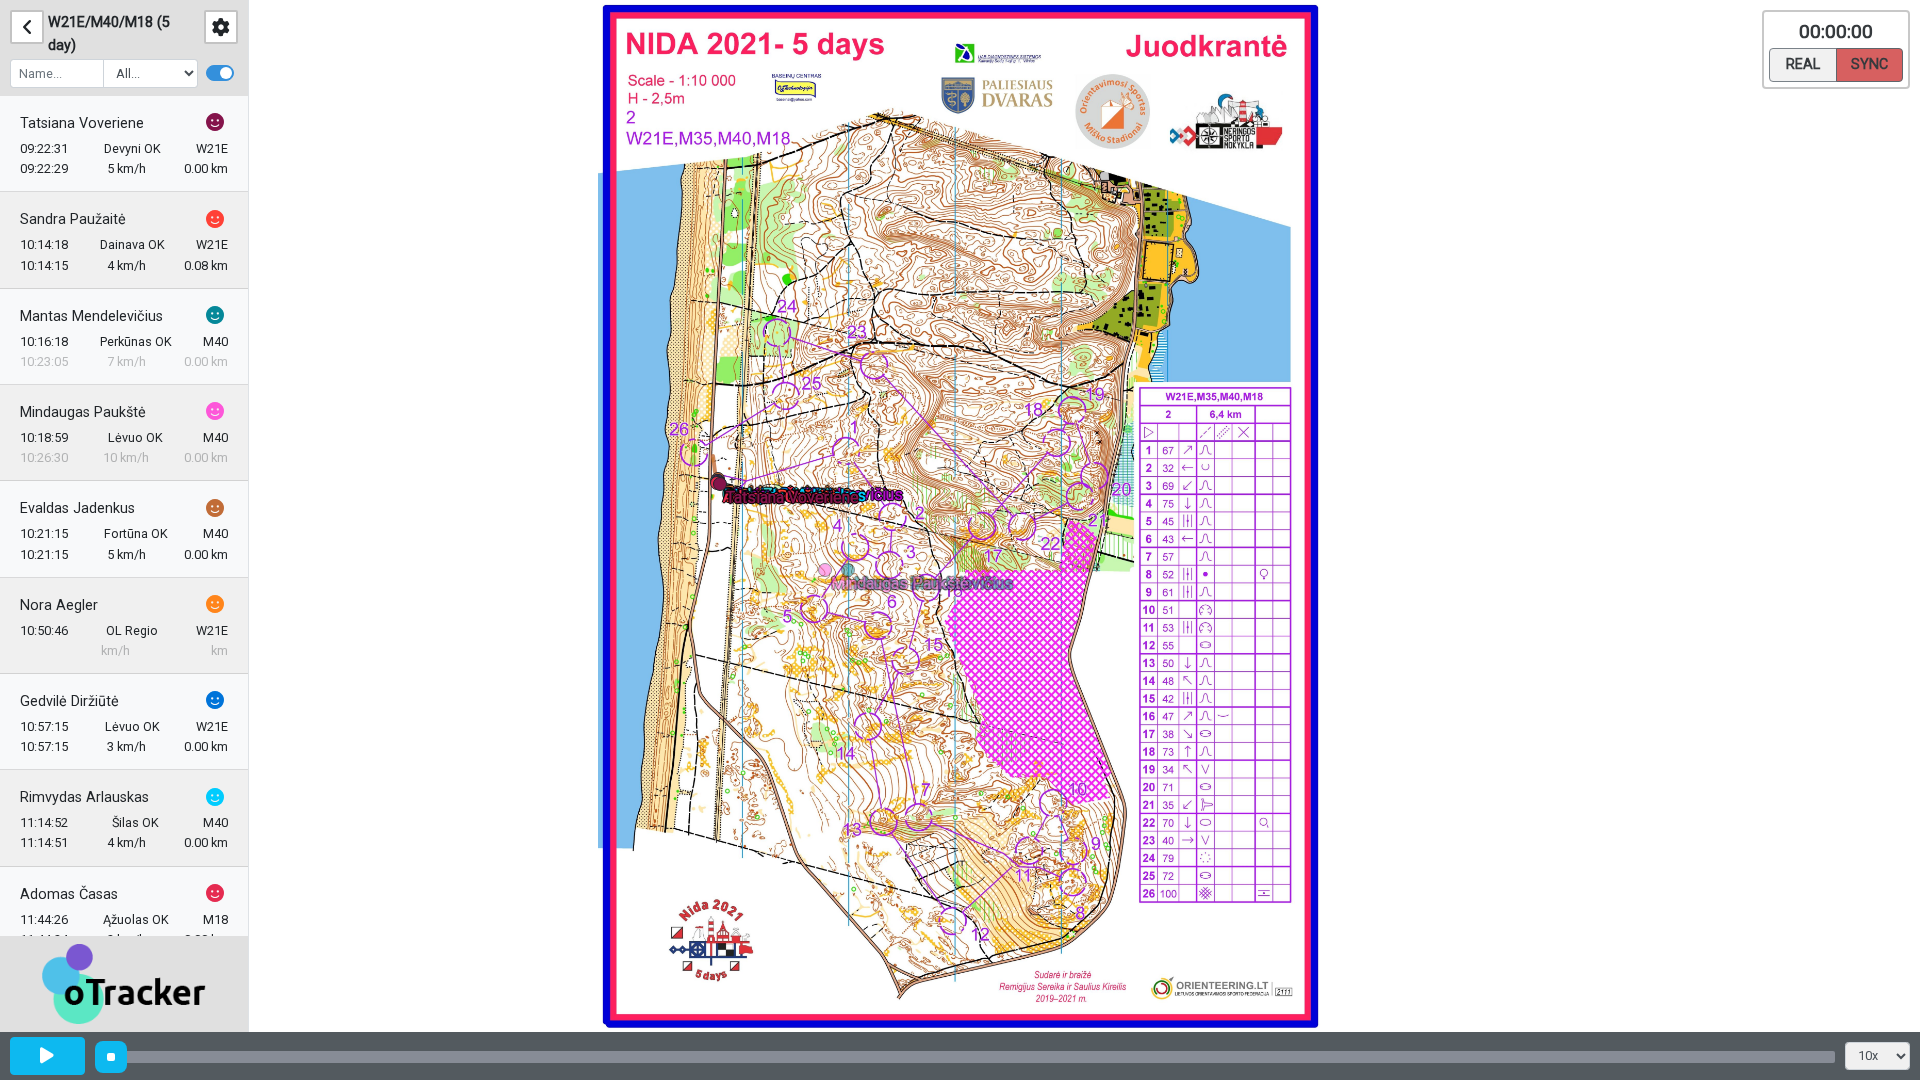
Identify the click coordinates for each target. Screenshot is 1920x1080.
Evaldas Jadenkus (77, 508)
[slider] (111, 1057)
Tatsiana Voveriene (82, 123)
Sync (1869, 64)
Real (1803, 64)
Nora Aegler (59, 605)
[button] (723, 487)
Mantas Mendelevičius (91, 316)
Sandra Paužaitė (73, 219)
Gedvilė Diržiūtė (69, 701)
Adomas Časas (69, 894)
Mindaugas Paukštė (83, 412)
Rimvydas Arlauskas (84, 797)
